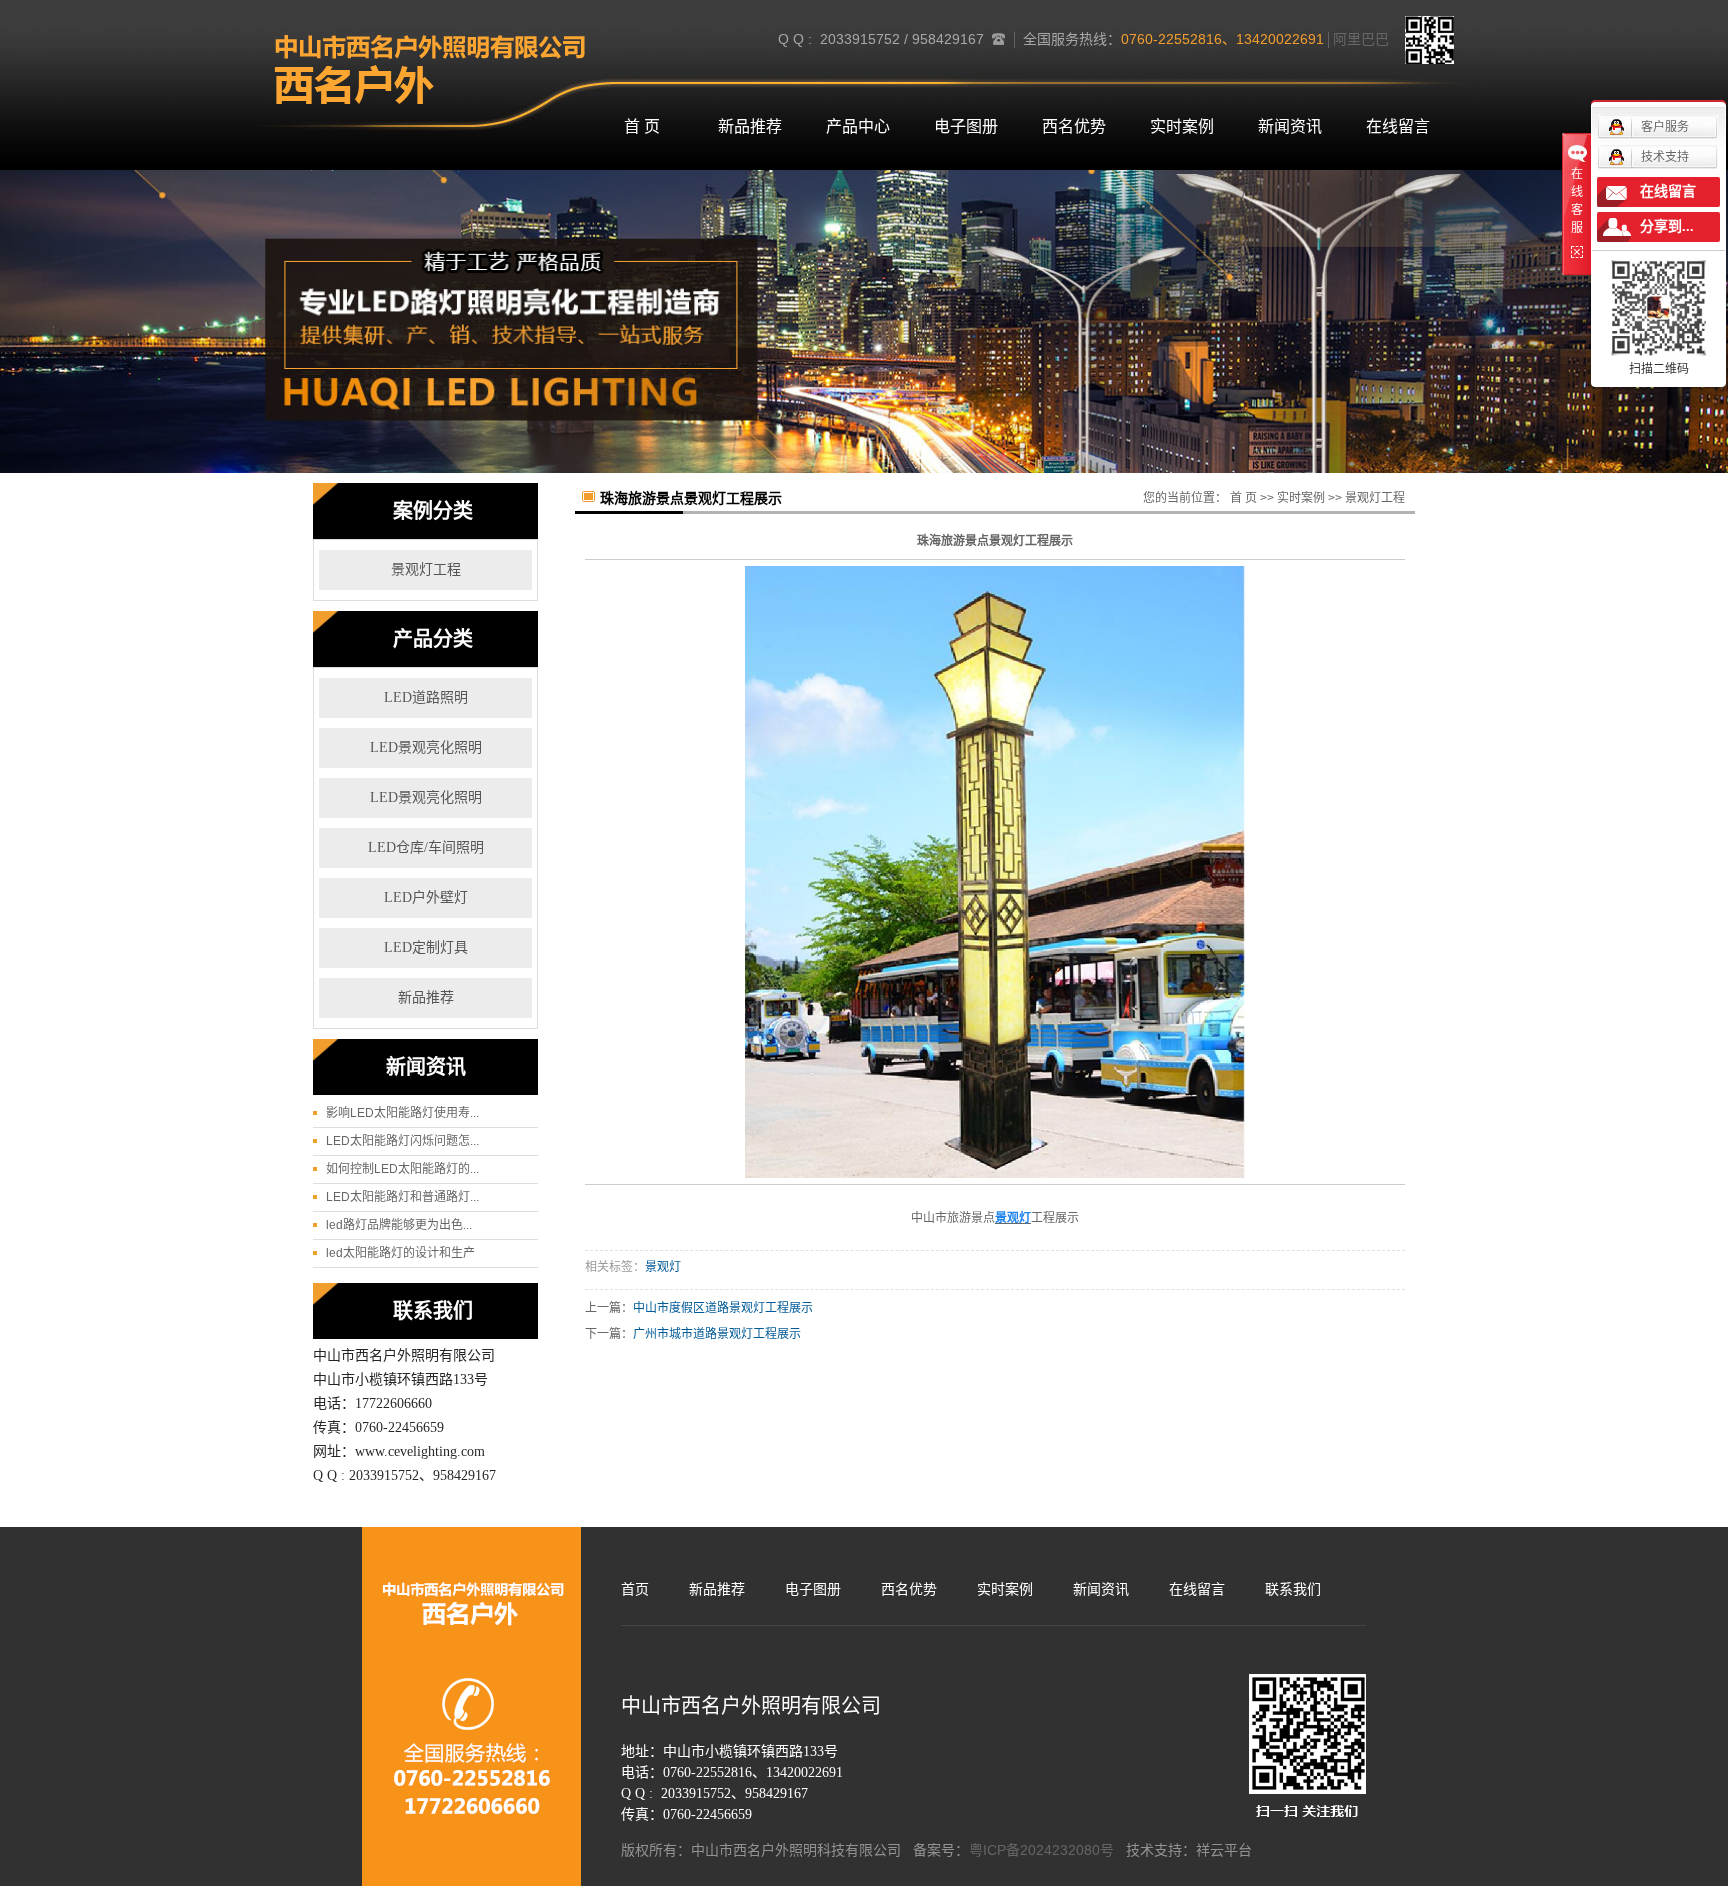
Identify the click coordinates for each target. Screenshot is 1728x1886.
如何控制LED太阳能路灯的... (402, 1169)
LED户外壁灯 (426, 897)
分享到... (1667, 226)
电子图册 (966, 126)
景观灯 (663, 1267)
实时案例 (1182, 126)
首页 (635, 1589)
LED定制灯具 (426, 947)
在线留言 (1398, 126)
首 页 (642, 126)
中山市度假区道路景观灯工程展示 (723, 1308)
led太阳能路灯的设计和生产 (400, 1253)
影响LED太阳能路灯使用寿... (402, 1113)
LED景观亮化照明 (426, 747)
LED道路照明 (426, 697)
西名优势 (1074, 126)
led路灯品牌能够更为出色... (399, 1225)
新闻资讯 (1290, 126)
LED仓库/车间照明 (426, 847)
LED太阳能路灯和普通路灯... (402, 1197)
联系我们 (1293, 1589)
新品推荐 (750, 126)
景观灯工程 (426, 569)
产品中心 (858, 126)
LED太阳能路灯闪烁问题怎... (402, 1141)
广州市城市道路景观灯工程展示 (717, 1334)
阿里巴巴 (1361, 39)
